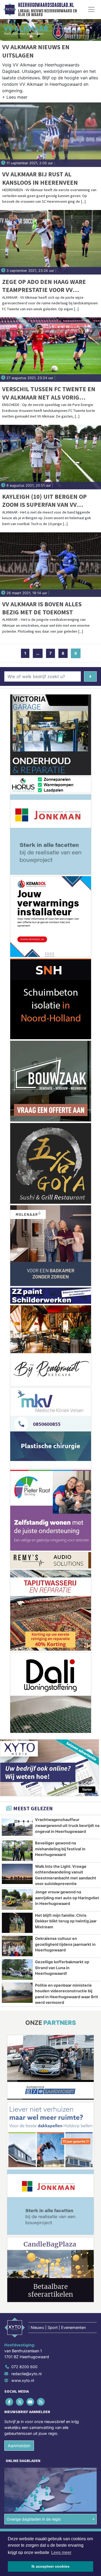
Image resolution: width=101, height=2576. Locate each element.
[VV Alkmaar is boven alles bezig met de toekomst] (50, 565)
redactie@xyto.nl (26, 2374)
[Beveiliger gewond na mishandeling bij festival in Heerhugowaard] (17, 1851)
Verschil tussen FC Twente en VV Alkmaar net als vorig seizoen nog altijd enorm (49, 393)
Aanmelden (19, 2446)
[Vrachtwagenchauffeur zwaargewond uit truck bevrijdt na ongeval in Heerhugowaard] (17, 1827)
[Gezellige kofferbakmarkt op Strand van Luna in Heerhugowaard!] (17, 1969)
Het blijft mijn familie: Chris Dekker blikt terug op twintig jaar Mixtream (66, 1921)
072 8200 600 (24, 2367)
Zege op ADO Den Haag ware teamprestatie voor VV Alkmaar (44, 286)
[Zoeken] (90, 676)
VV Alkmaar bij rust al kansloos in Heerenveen (40, 178)
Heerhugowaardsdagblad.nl (46, 5)
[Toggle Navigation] (91, 9)
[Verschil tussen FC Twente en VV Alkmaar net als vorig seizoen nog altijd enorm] (50, 350)
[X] (20, 2402)
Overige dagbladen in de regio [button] (34, 2519)
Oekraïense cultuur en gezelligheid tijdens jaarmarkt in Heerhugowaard (65, 1944)
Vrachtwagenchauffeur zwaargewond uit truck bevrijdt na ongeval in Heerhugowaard (67, 1825)
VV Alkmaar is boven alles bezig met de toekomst (42, 608)
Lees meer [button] (61, 2552)
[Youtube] (31, 2402)
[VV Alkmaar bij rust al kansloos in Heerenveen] (50, 135)
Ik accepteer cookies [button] (50, 2566)
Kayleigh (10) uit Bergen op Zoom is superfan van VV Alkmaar (44, 501)
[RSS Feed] (41, 2402)
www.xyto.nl (23, 2380)
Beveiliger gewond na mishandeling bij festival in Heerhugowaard (60, 1849)
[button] (15, 98)
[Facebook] (10, 2402)
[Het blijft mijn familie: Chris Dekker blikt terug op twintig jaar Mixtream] (17, 1923)
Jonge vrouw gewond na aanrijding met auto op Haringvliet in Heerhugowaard (67, 1898)
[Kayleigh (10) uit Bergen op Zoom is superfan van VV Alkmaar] (50, 457)
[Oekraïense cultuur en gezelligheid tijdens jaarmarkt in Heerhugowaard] (17, 1946)
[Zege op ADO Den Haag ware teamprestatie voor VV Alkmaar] (50, 242)
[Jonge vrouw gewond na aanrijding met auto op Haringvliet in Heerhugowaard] (17, 1900)
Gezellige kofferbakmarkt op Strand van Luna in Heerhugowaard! (62, 1968)
